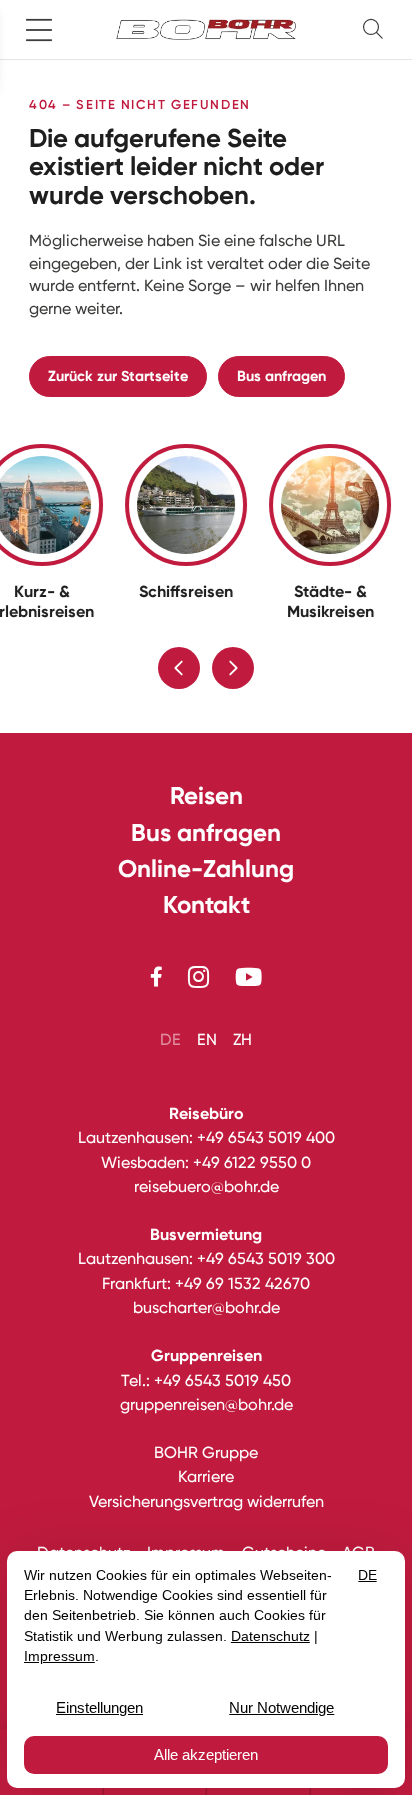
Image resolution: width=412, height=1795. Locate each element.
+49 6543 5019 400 (266, 1137)
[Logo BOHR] (206, 30)
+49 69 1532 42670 (242, 1283)
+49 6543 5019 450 (222, 1380)
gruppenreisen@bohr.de (206, 1404)
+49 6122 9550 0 (252, 1162)
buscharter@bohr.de (206, 1307)
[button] (377, 29)
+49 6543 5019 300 (266, 1258)
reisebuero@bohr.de (206, 1186)
